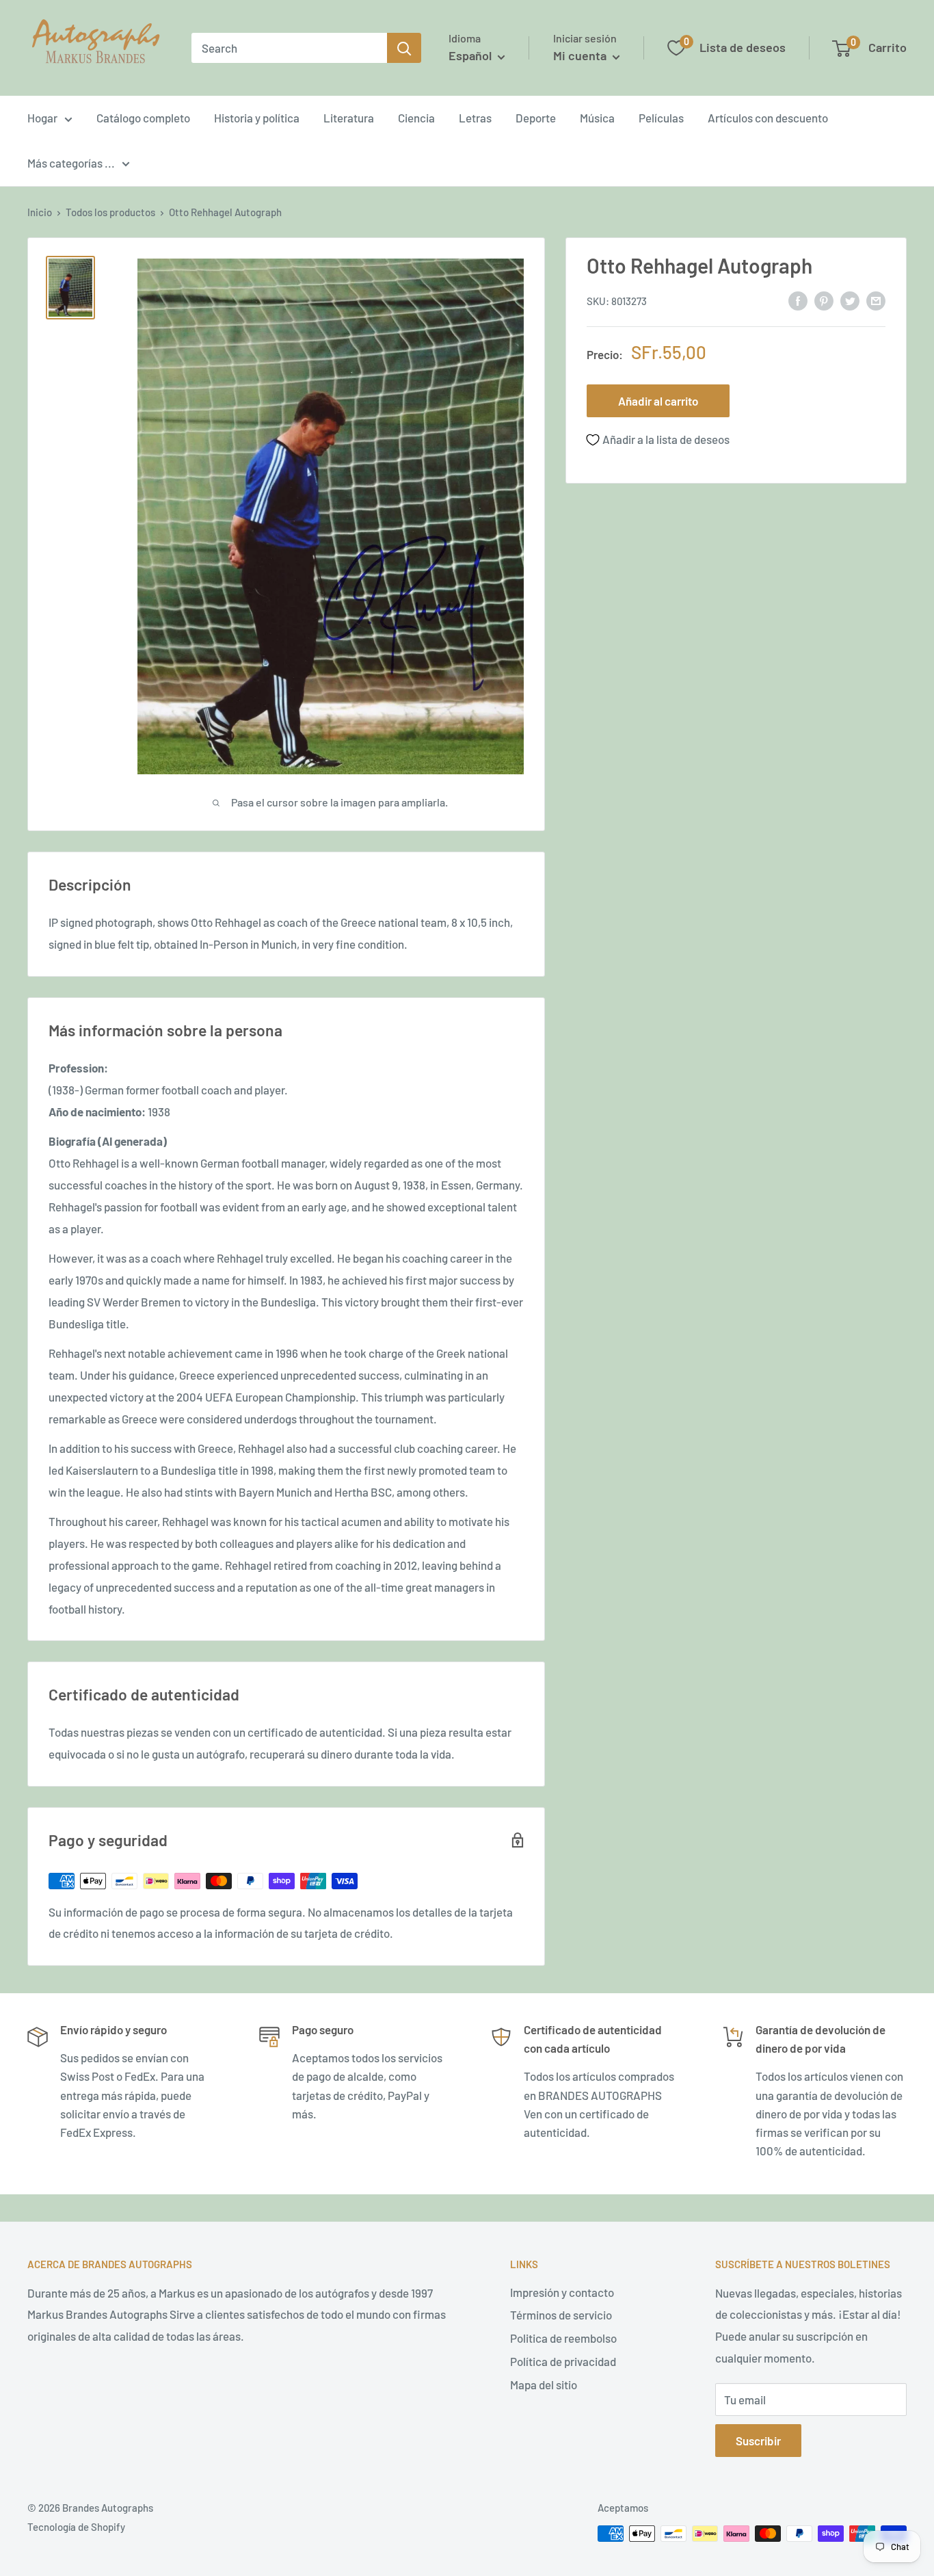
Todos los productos (110, 212)
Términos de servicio (561, 2315)
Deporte (536, 118)
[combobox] (289, 48)
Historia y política (257, 118)
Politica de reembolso (563, 2338)
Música (597, 118)
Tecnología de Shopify (76, 2527)
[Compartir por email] (876, 300)
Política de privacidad (563, 2361)
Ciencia (416, 118)
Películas (661, 118)
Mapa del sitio (544, 2384)
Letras (475, 118)
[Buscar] (404, 48)
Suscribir (758, 2441)
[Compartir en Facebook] (798, 300)
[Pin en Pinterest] (824, 300)
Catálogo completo (143, 118)
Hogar (42, 118)
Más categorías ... (71, 163)
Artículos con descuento (768, 118)
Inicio (40, 212)
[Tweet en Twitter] (850, 300)
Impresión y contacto (562, 2292)
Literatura (349, 118)
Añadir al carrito (658, 401)
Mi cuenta (581, 55)
